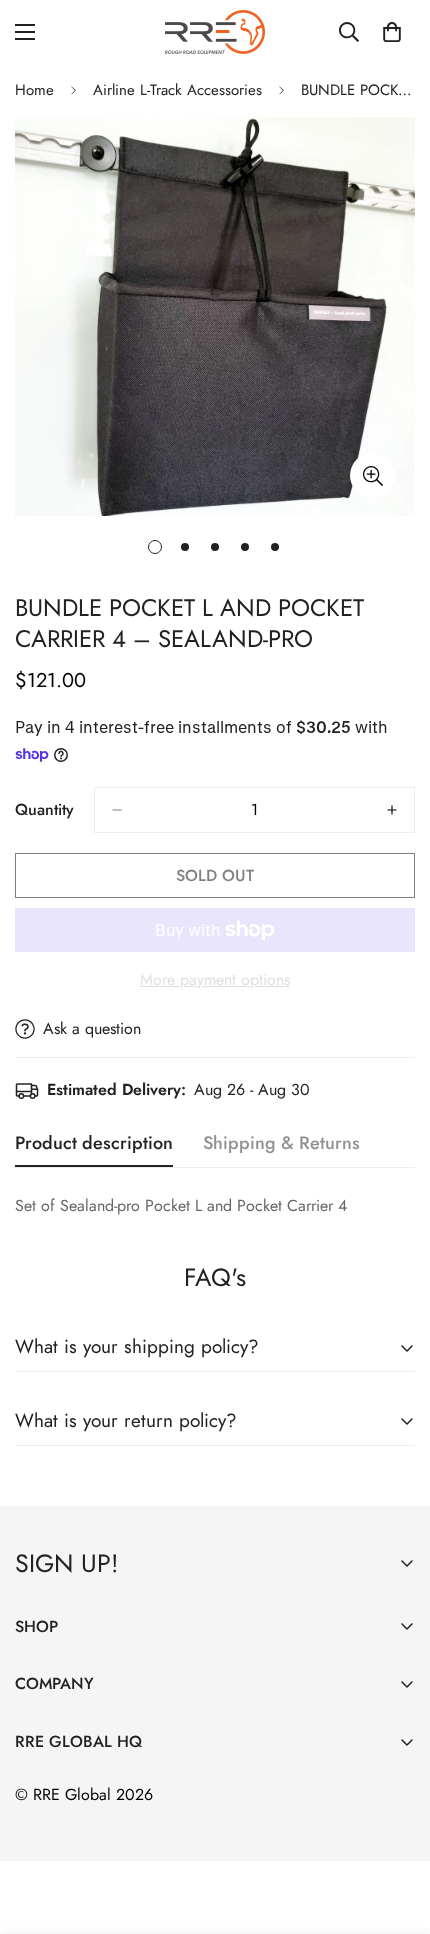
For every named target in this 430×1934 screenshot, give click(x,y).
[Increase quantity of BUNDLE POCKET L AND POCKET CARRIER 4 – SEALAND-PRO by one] (392, 810)
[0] (392, 32)
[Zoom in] (372, 475)
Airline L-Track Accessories (177, 90)
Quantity (44, 809)
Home (34, 90)
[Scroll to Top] (394, 1828)
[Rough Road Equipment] (215, 32)
